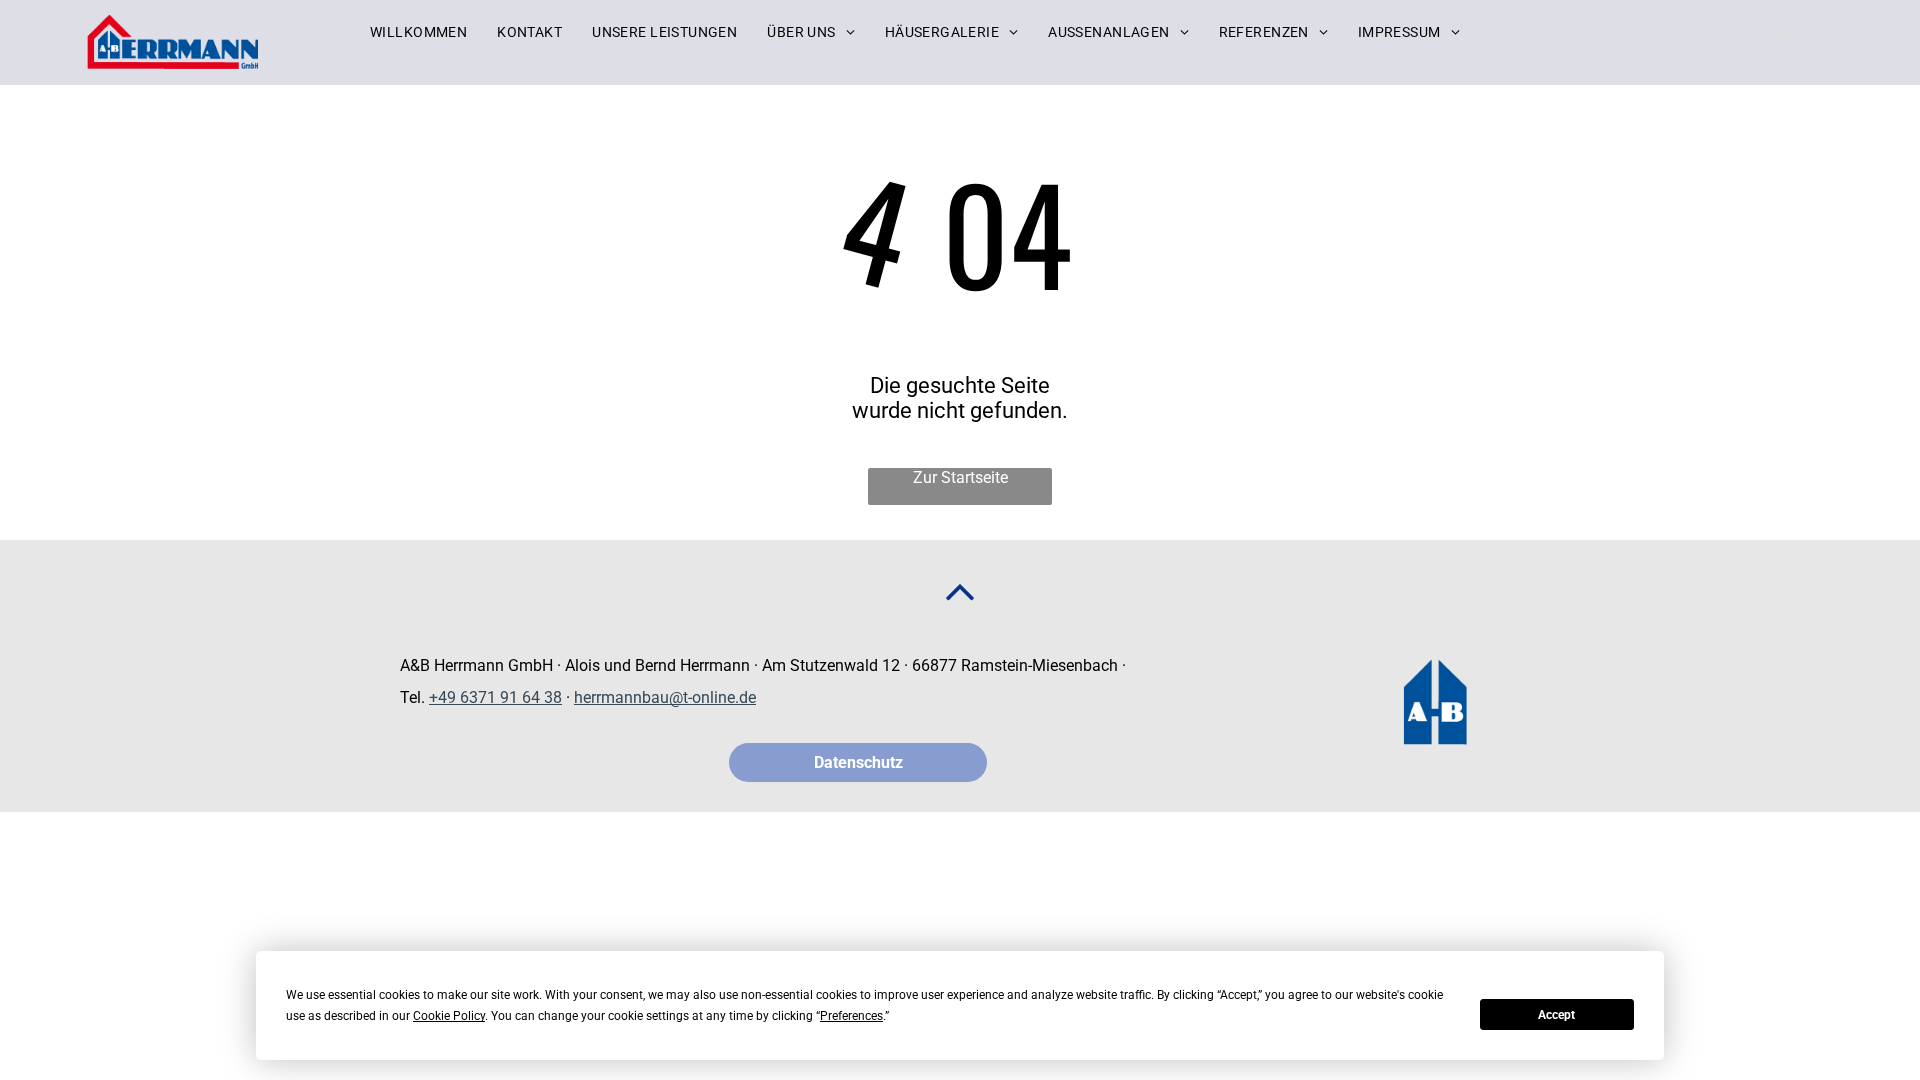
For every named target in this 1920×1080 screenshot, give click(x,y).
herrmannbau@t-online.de (665, 697)
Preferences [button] (851, 1016)
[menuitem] (418, 32)
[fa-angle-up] (960, 609)
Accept (1556, 1015)
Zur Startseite (960, 477)
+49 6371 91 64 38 (495, 697)
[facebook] (1706, 38)
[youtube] (1780, 38)
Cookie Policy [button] (449, 1016)
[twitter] (1743, 38)
